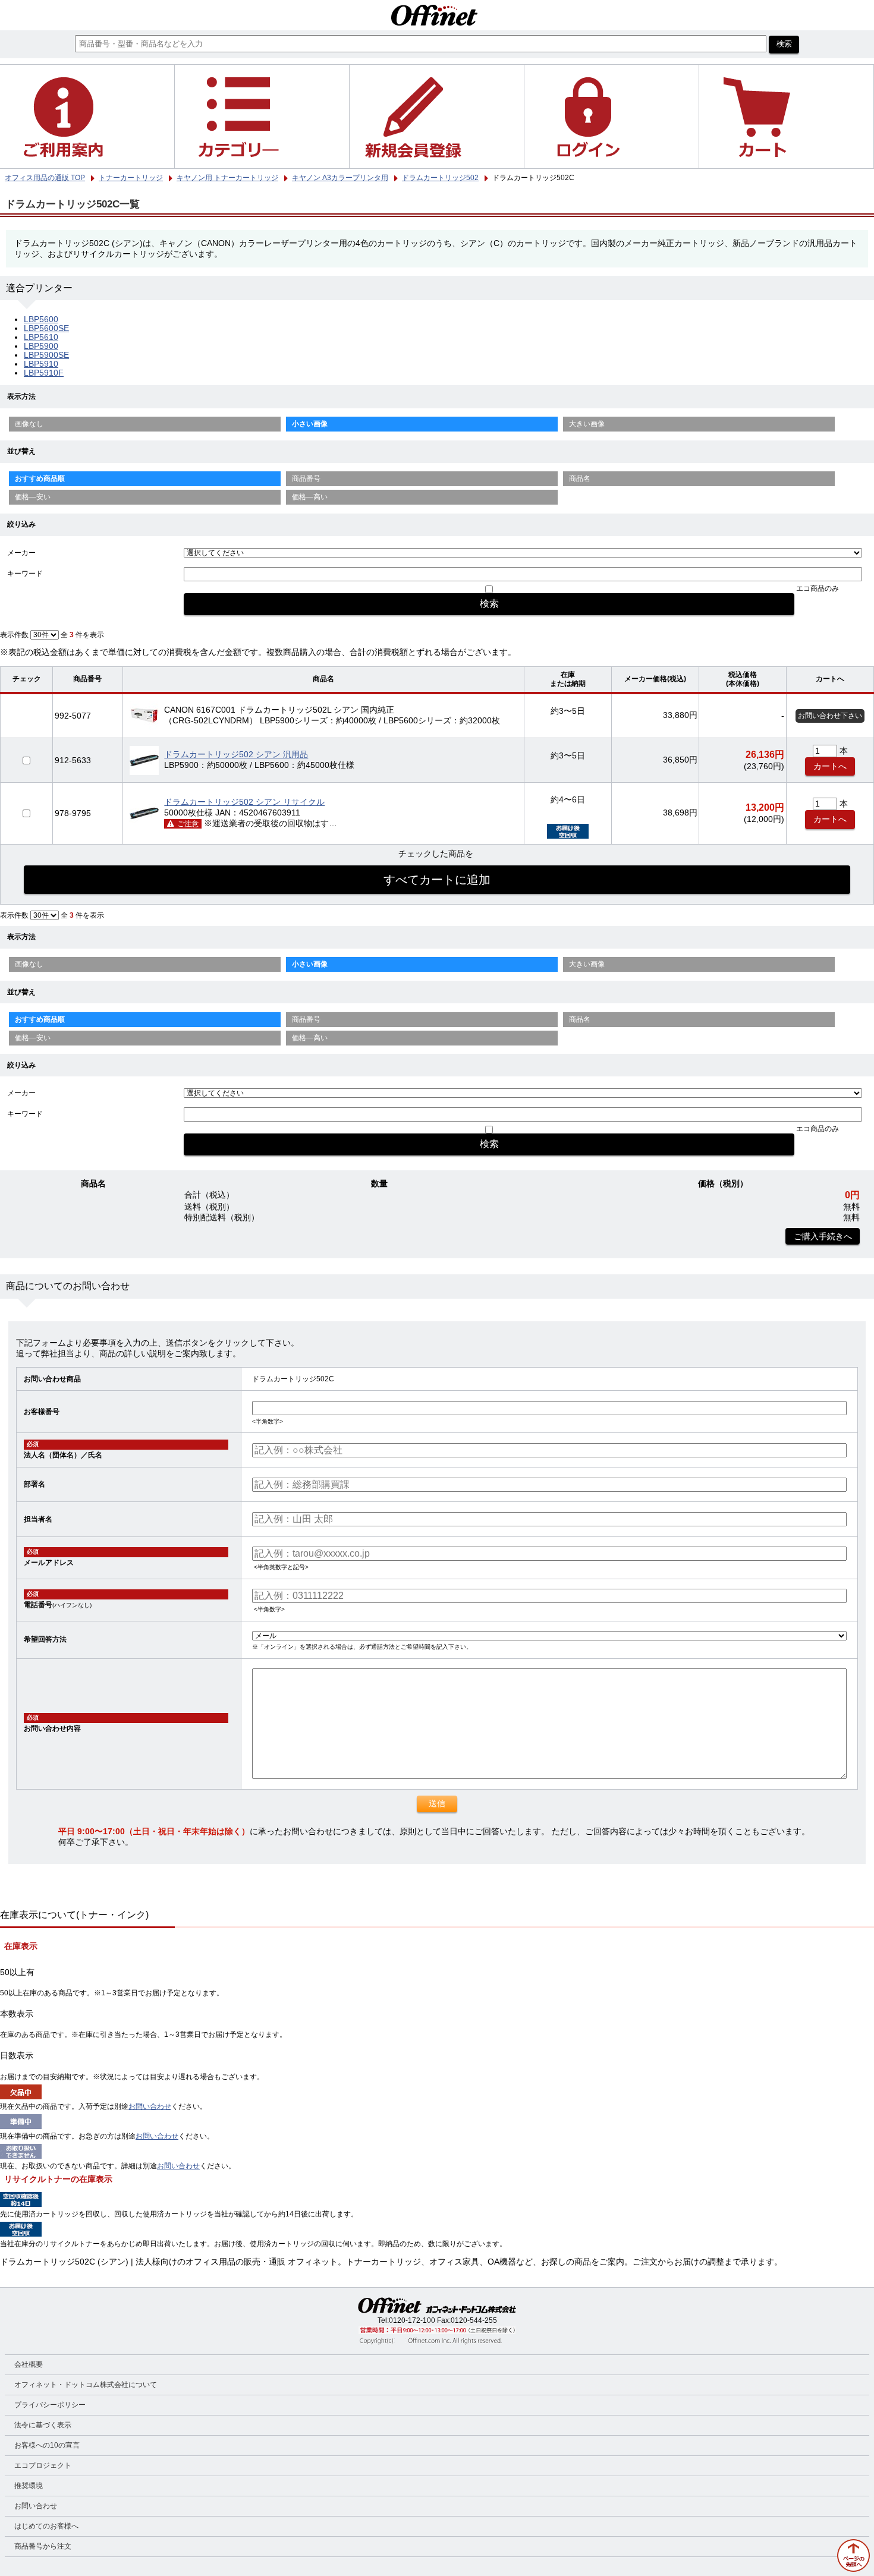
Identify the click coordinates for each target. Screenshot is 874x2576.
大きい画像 (587, 424)
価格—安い (33, 497)
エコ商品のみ (818, 588)
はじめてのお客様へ (46, 2526)
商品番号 (306, 478)
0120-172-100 (412, 2320)
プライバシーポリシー (50, 2405)
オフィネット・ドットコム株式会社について (86, 2385)
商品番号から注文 (43, 2546)
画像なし (29, 424)
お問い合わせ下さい (830, 716)
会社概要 (29, 2364)
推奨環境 (29, 2486)
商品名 (580, 478)
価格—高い (310, 497)
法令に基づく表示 (43, 2425)
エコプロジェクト (43, 2465)
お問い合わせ (150, 2106)
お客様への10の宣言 (47, 2445)
